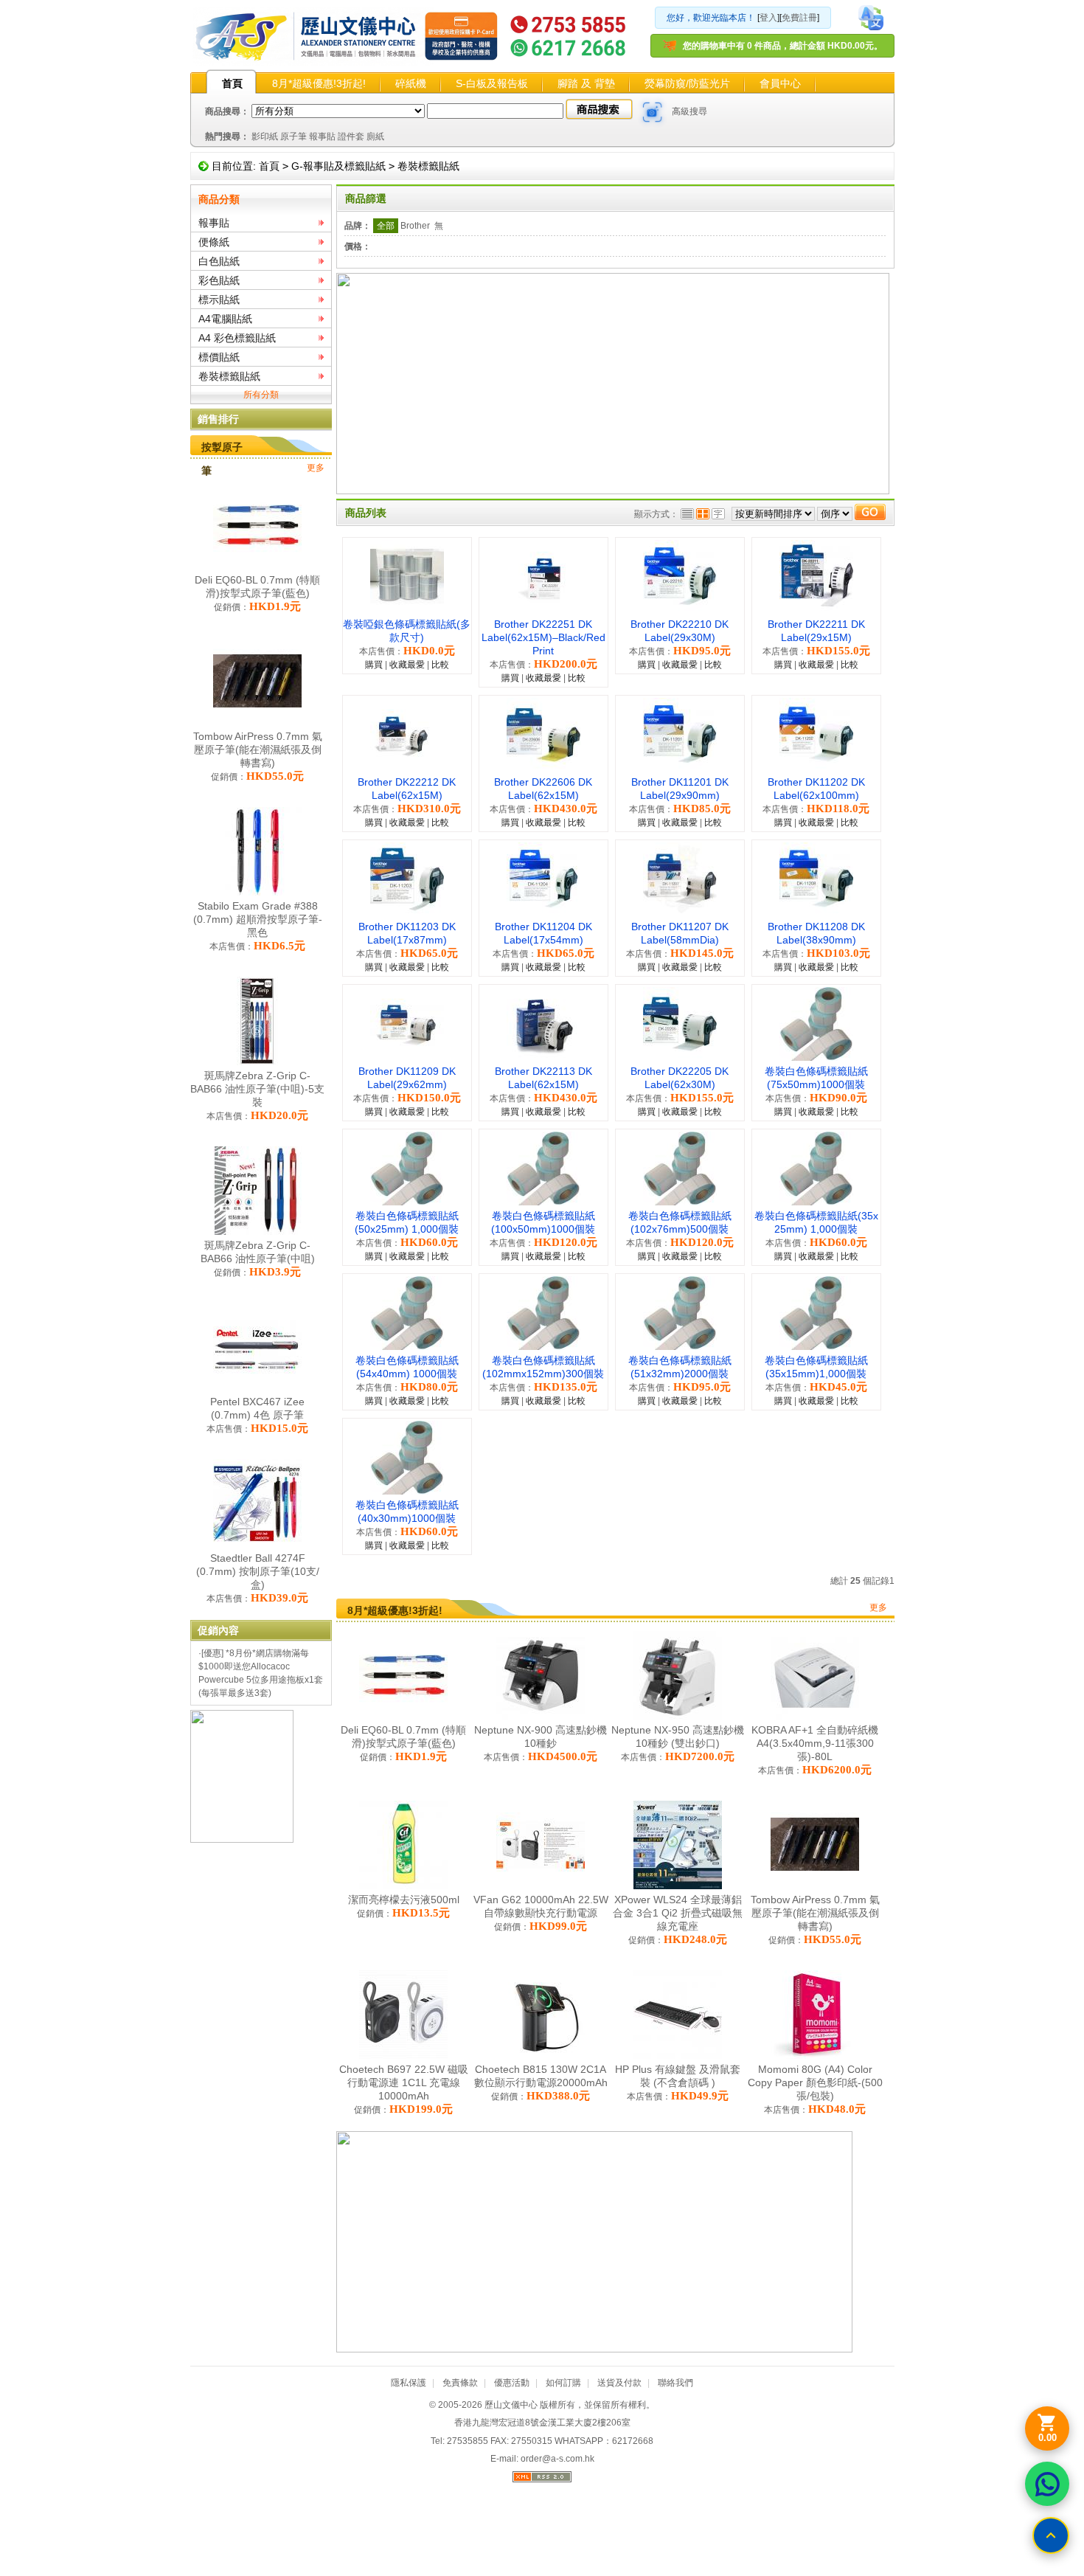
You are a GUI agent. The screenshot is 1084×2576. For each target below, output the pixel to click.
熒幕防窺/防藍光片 (687, 83)
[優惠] (212, 1653)
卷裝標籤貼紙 (428, 166)
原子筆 (293, 136)
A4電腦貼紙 (225, 319)
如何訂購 (563, 2383)
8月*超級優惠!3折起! (319, 83)
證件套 (351, 136)
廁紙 (375, 136)
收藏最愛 (407, 665)
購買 (374, 665)
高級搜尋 (689, 111)
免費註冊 (799, 18)
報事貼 (322, 136)
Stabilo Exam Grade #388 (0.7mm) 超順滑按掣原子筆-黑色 (258, 919)
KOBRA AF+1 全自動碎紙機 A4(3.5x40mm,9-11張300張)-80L (815, 1743)
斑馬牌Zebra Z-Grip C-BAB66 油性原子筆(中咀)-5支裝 (257, 1089)
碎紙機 (411, 83)
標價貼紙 (219, 357)
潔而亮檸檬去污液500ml (404, 1900)
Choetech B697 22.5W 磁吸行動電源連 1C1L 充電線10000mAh (404, 2082)
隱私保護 (409, 2383)
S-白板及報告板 (492, 83)
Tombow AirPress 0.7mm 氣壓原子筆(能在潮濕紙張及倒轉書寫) (258, 749)
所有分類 (261, 395)
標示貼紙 (219, 300)
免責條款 (460, 2383)
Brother (415, 226)
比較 (440, 665)
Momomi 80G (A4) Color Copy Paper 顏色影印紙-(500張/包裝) (815, 2082)
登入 (768, 18)
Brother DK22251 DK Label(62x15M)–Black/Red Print (543, 637)
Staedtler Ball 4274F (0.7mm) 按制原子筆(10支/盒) (258, 1571)
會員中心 (780, 83)
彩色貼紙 (219, 280)
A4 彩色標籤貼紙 (237, 338)
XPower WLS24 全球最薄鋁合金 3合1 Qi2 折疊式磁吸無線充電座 (678, 1913)
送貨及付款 (619, 2383)
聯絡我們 (675, 2383)
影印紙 (265, 136)
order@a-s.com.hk (557, 2459)
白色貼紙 (219, 261)
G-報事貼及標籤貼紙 (338, 166)
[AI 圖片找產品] (653, 112)
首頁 (232, 83)
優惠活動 (512, 2383)
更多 (316, 468)
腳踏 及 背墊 (586, 83)
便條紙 (214, 242)
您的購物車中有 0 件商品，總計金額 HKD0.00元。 (783, 46)
